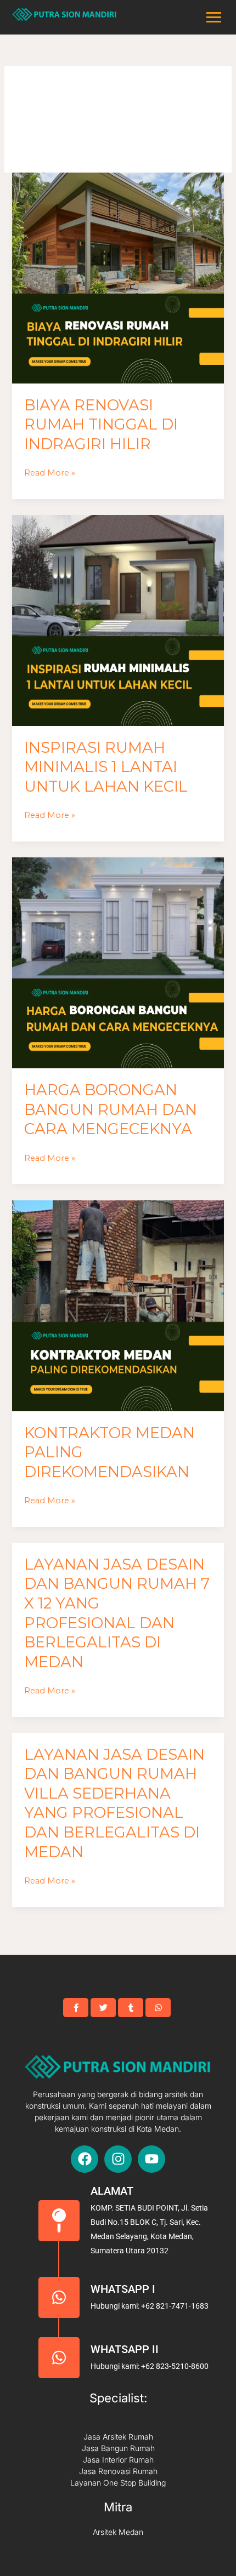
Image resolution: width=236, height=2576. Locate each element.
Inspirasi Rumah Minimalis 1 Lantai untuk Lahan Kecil (106, 767)
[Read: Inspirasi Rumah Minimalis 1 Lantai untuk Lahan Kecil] (118, 620)
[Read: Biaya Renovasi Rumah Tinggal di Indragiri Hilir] (118, 278)
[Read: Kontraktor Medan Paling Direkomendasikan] (118, 1306)
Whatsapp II (125, 2349)
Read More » (50, 472)
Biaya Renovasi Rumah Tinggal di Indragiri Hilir (101, 425)
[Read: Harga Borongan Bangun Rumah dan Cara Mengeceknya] (118, 963)
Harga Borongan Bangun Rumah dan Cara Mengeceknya (111, 1109)
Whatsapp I (123, 2289)
